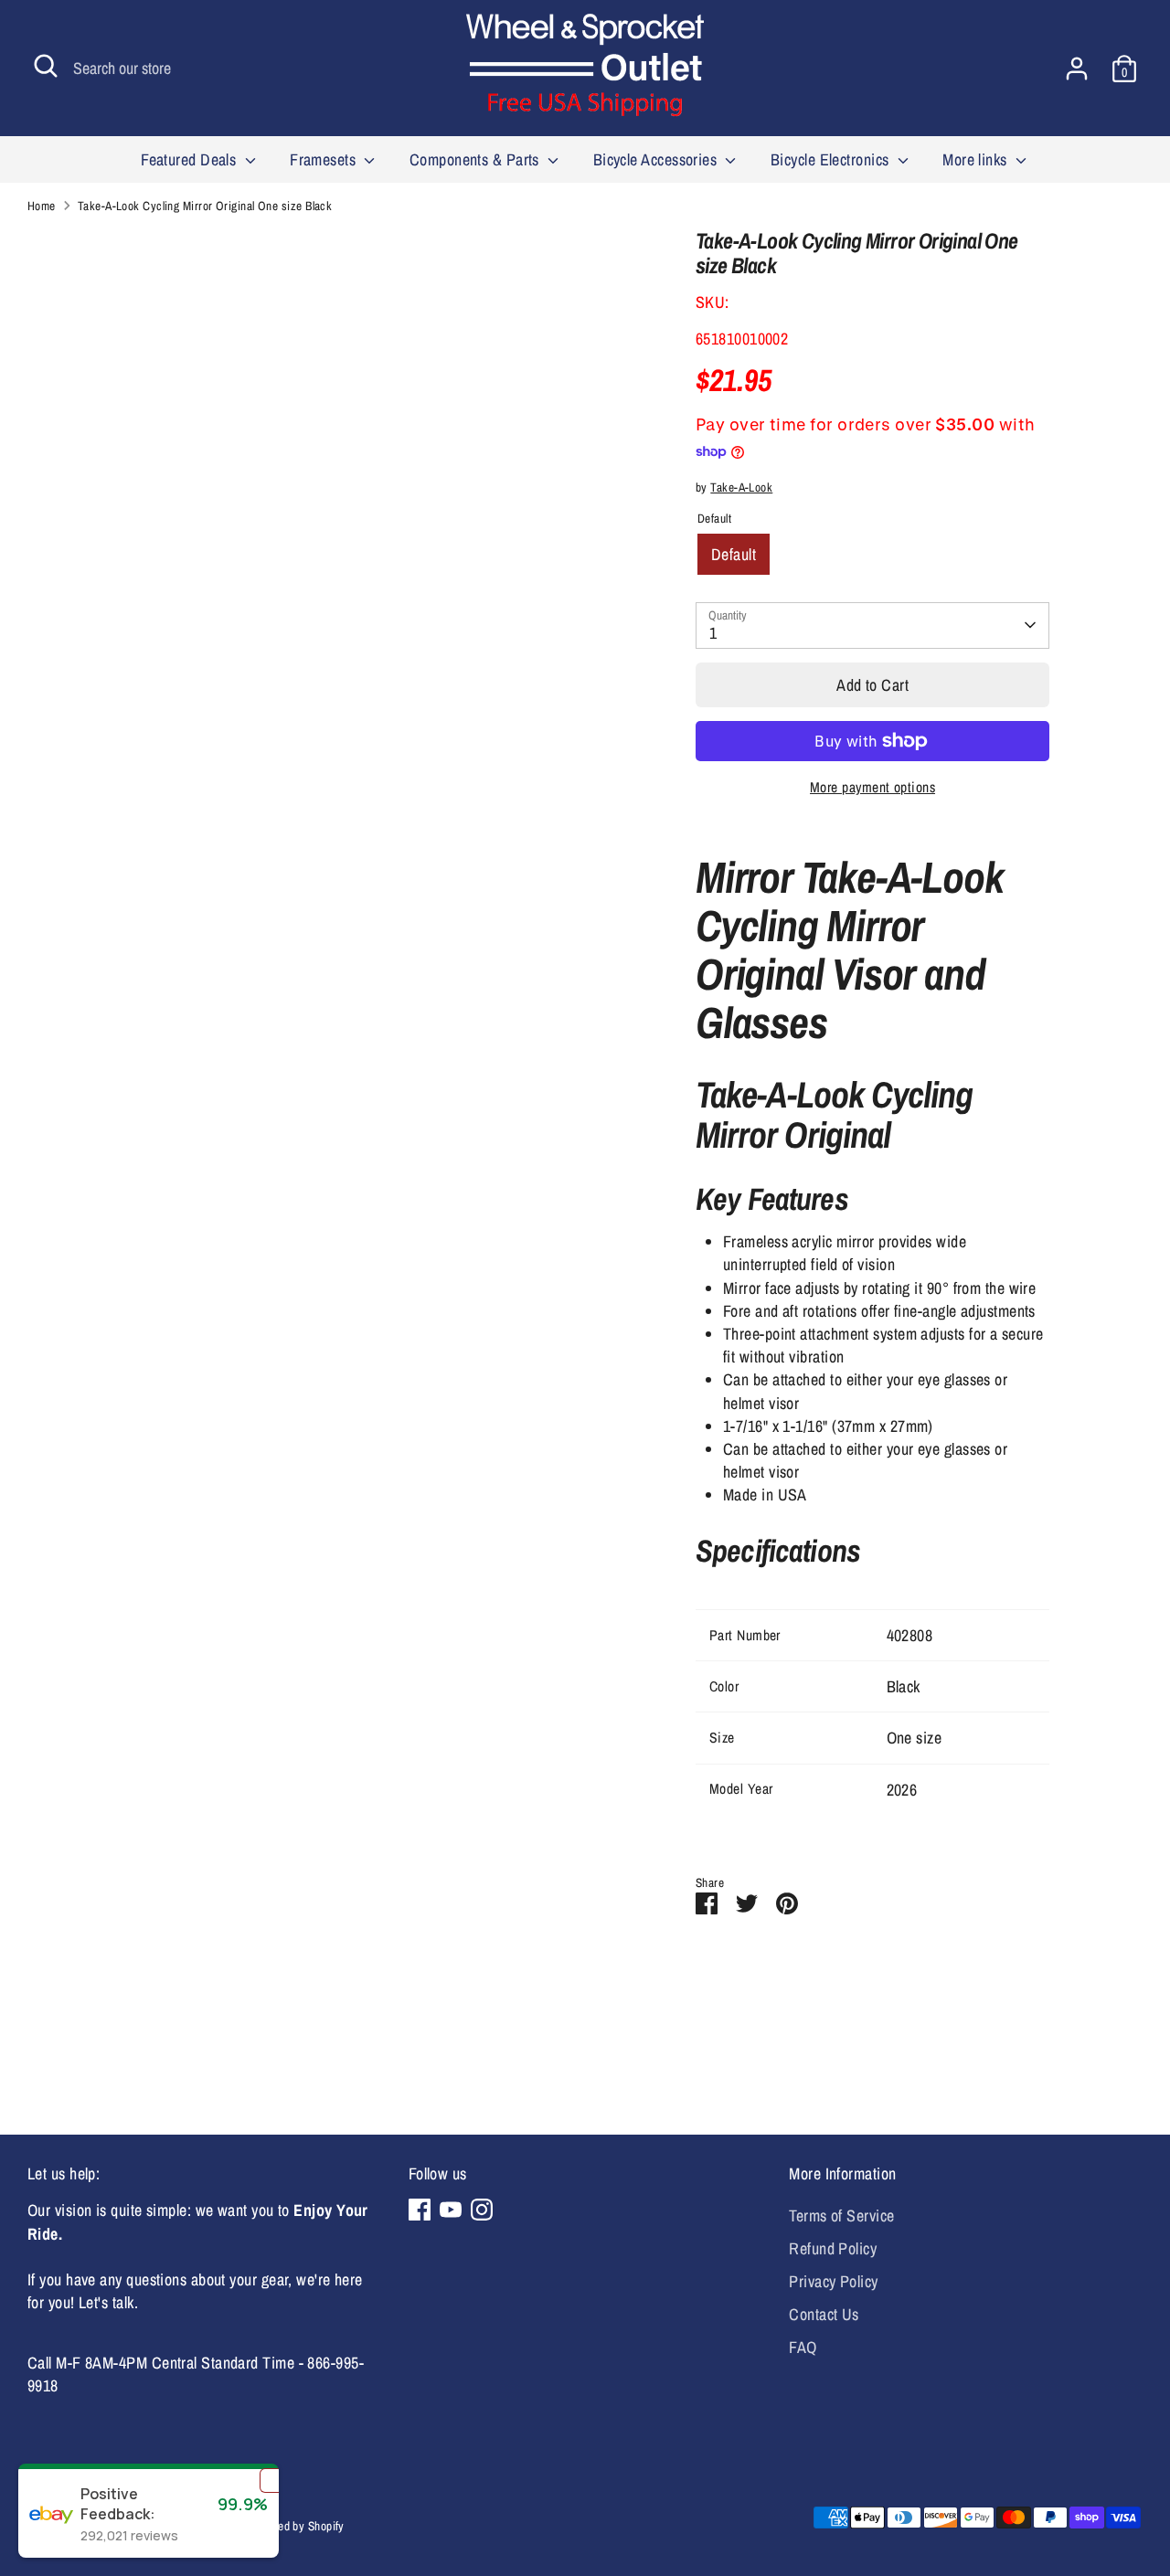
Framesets (325, 159)
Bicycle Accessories (657, 159)
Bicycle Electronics (832, 159)
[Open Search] (46, 66)
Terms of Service (841, 2216)
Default (734, 554)
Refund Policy (833, 2248)
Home (42, 206)
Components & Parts (477, 159)
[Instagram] (482, 2210)
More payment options (872, 787)
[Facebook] (420, 2210)
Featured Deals (191, 159)
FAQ (803, 2347)
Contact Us (824, 2314)
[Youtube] (451, 2210)
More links (977, 159)
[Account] (1077, 69)
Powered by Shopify (296, 2526)
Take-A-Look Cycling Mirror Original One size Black (205, 206)
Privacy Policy (833, 2281)
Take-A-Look (741, 487)
